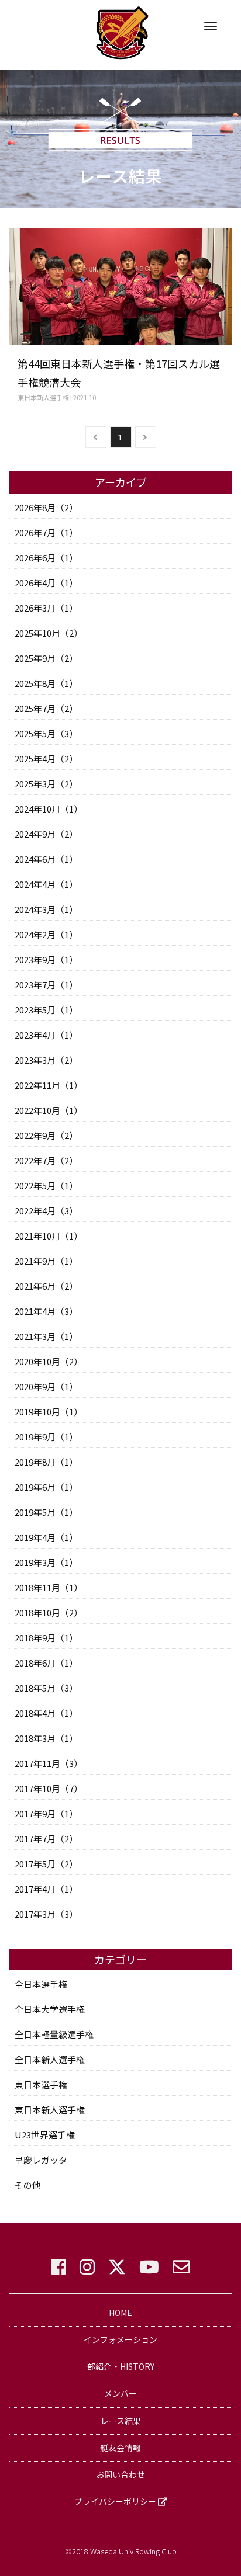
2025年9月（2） (46, 658)
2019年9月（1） (46, 1437)
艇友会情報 (120, 2447)
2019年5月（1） (46, 1512)
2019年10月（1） (49, 1412)
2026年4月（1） (46, 583)
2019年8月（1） (46, 1462)
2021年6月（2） (46, 1286)
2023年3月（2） (46, 1060)
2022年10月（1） (49, 1110)
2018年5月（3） (46, 1688)
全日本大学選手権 (50, 2009)
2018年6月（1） (46, 1663)
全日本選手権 (41, 1984)
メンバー (120, 2393)
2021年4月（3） (46, 1311)
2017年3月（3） (46, 1914)
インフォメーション (120, 2339)
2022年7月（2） (46, 1160)
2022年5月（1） (46, 1185)
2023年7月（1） (46, 985)
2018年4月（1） (46, 1713)
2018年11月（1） (49, 1587)
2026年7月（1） (46, 532)
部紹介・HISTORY (121, 2366)
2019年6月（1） (46, 1487)
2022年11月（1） (49, 1085)
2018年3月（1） (46, 1738)
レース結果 (121, 2421)
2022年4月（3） (46, 1211)
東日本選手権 (41, 2084)
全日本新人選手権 (50, 2059)
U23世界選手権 (45, 2135)
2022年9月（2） (46, 1135)
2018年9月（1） (46, 1638)
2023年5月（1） (46, 1010)
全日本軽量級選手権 (54, 2034)
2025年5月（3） (46, 733)
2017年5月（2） (46, 1864)
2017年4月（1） (46, 1889)
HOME (120, 2313)
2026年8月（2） (46, 507)
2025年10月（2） (49, 633)
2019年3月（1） (46, 1562)
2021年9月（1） (46, 1261)
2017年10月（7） (49, 1788)
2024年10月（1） (49, 809)
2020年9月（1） (46, 1386)
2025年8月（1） (46, 683)
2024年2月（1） (46, 934)
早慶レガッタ (41, 2160)
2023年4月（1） (46, 1035)
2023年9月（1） (46, 959)
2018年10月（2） (49, 1612)
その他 (28, 2185)
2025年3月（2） (46, 784)
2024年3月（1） (46, 909)
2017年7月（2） (46, 1839)
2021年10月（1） (49, 1236)
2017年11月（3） (49, 1763)
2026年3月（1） (46, 608)
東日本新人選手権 (50, 2110)
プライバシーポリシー (116, 2501)
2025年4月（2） (46, 758)
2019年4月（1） (46, 1537)
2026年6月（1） (46, 558)
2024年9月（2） (46, 834)
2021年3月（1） (46, 1336)
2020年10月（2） (49, 1361)
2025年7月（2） (46, 708)
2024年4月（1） (46, 884)
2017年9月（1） (46, 1813)
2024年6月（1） (46, 859)
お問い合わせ (120, 2474)
